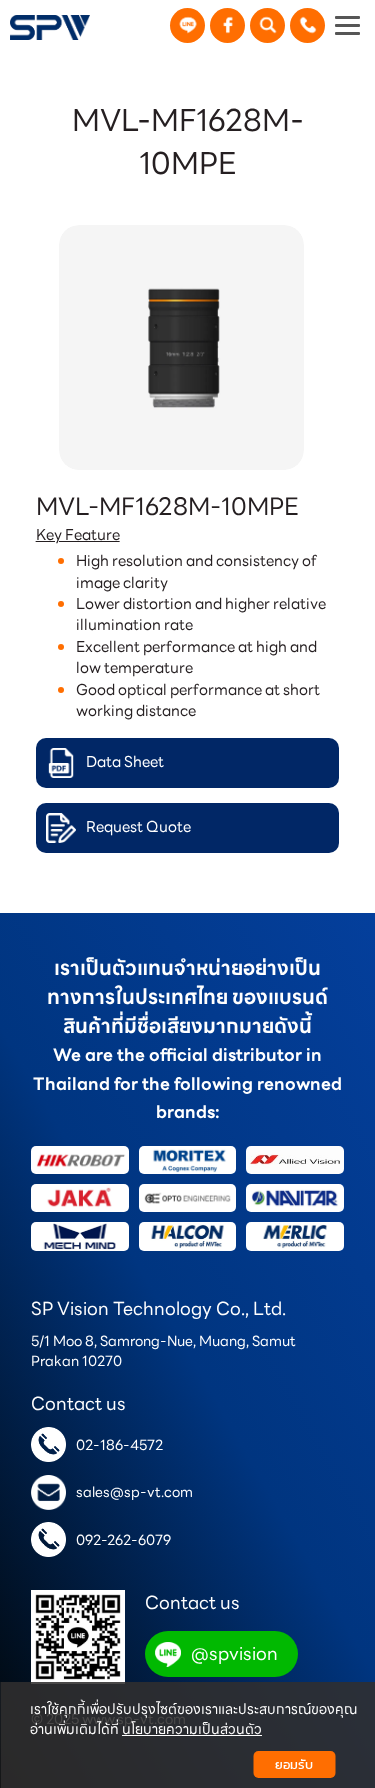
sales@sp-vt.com (134, 1492)
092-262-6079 (123, 1540)
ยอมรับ (294, 1764)
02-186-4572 (119, 1445)
